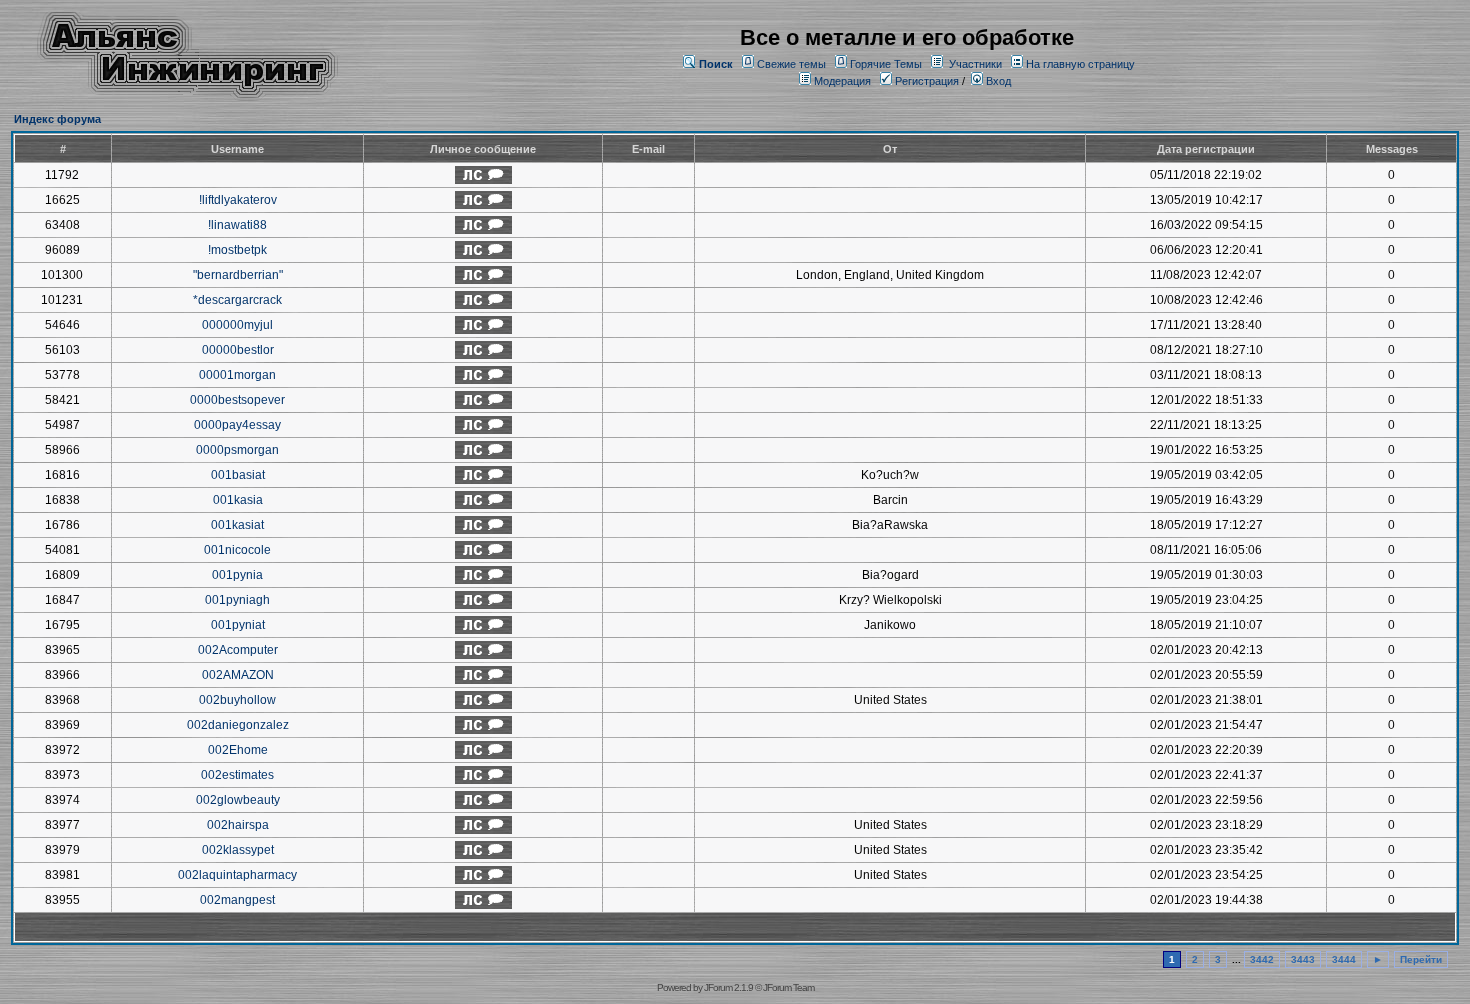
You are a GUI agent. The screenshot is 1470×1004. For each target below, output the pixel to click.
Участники (975, 64)
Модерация (842, 81)
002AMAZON (238, 675)
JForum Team (788, 987)
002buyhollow (237, 700)
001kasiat (237, 525)
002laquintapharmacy (237, 875)
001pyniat (238, 625)
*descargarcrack (237, 300)
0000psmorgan (237, 450)
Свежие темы (791, 64)
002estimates (237, 775)
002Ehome (238, 750)
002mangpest (237, 900)
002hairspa (238, 825)
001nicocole (237, 550)
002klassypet (238, 850)
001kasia (238, 500)
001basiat (238, 475)
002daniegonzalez (238, 725)
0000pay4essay (237, 425)
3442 (1262, 959)
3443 (1303, 959)
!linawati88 (237, 225)
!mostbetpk (237, 250)
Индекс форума (57, 119)
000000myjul (237, 325)
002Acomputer (238, 650)
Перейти (1421, 959)
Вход (997, 81)
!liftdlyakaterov (238, 200)
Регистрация (925, 81)
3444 (1344, 959)
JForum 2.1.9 (728, 987)
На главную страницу (1080, 64)
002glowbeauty (238, 800)
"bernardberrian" (238, 275)
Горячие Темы (886, 64)
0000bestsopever (237, 400)
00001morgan (237, 375)
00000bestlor (238, 350)
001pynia (237, 575)
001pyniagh (237, 600)
